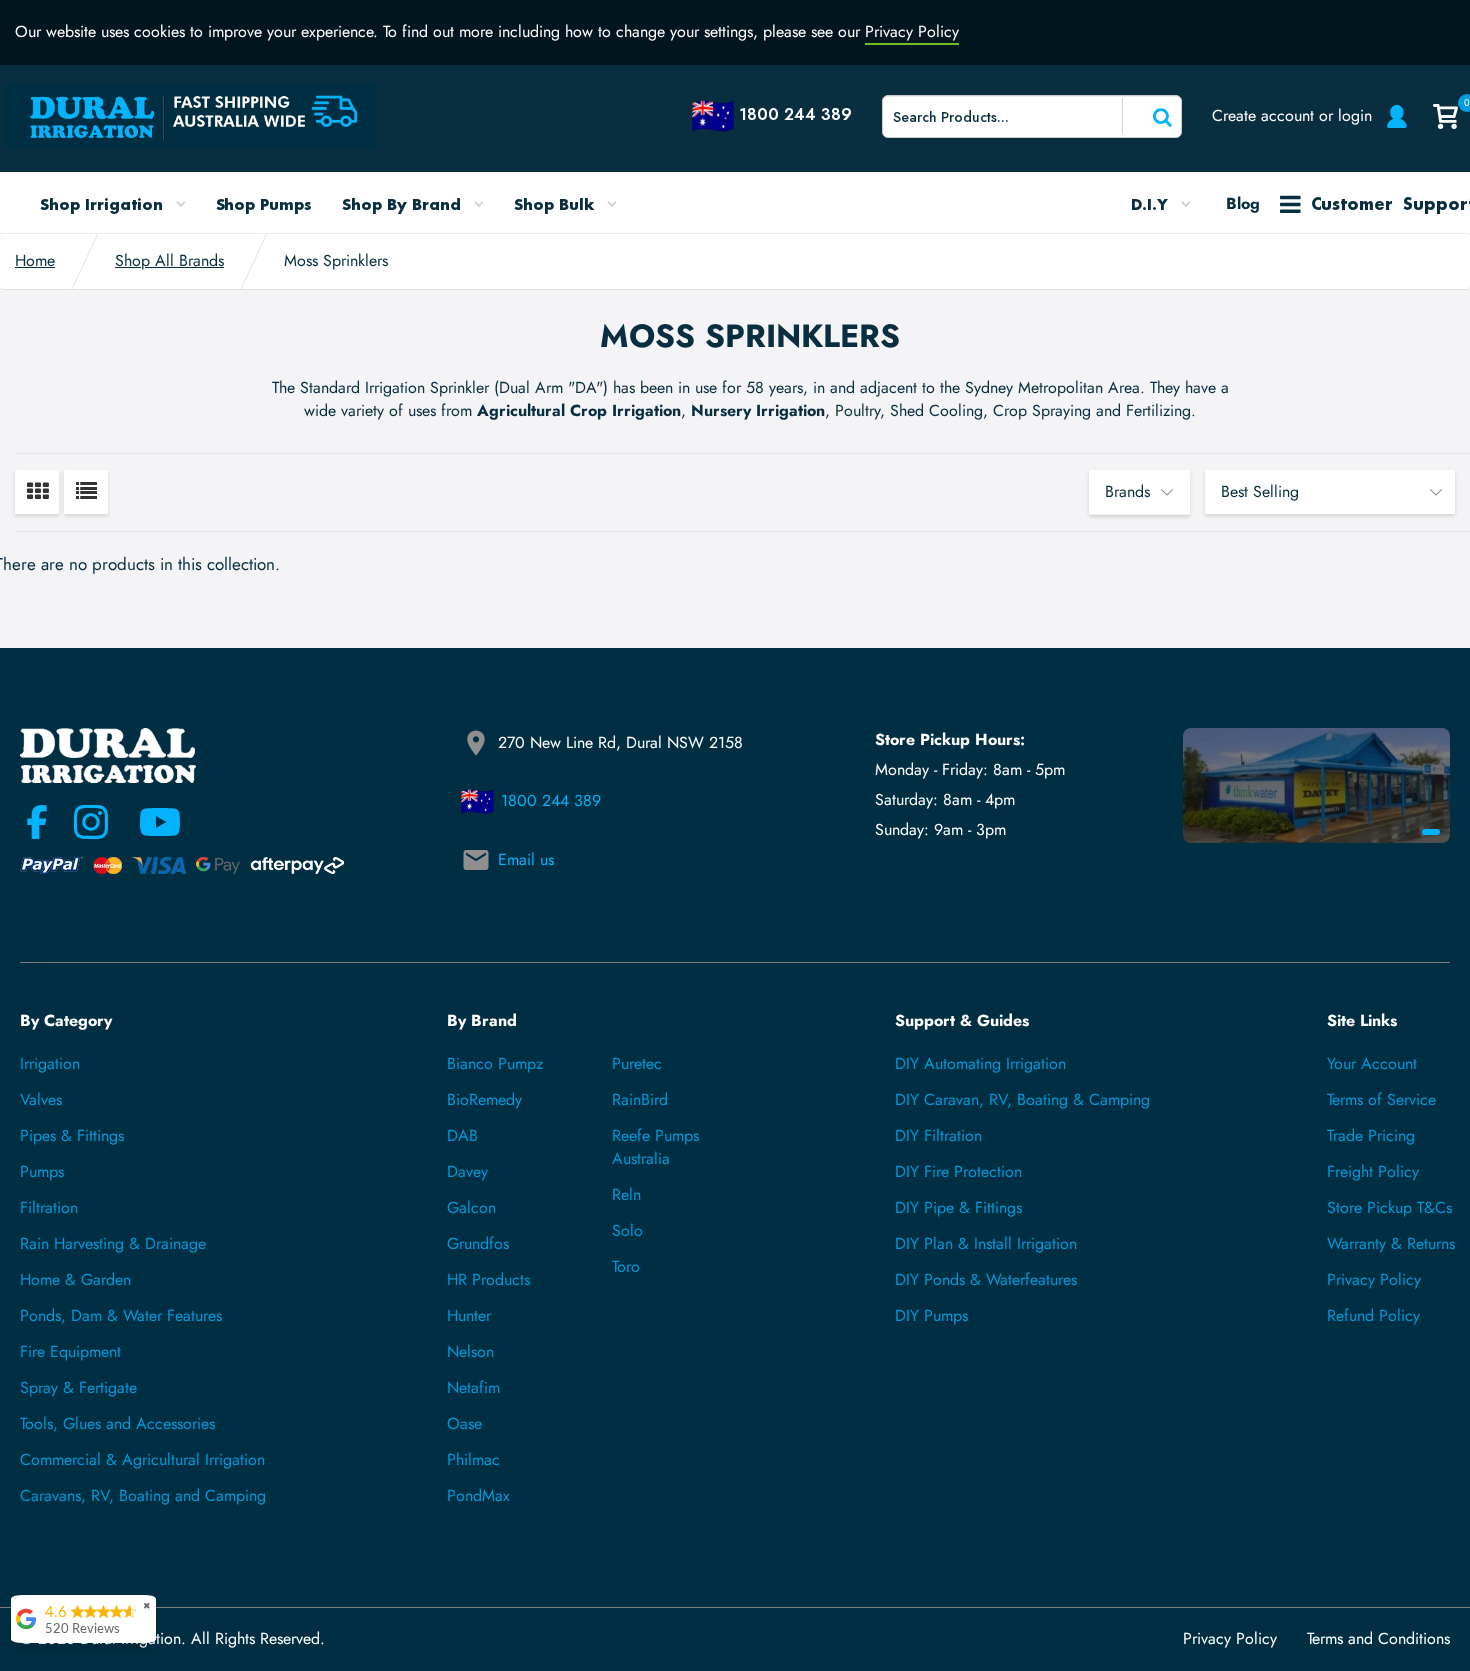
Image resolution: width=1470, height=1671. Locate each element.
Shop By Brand (404, 204)
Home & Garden (75, 1279)
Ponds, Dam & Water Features (121, 1315)
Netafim (473, 1387)
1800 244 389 (551, 800)
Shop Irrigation (104, 204)
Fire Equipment (70, 1351)
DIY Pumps (931, 1315)
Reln (626, 1194)
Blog (1243, 203)
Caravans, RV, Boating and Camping (143, 1495)
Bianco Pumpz (495, 1063)
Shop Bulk (556, 204)
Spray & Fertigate (78, 1387)
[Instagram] (91, 822)
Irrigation (50, 1063)
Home (35, 260)
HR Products (488, 1279)
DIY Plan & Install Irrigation (986, 1243)
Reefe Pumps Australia (655, 1147)
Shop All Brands (169, 260)
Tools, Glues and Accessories (117, 1423)
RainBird (640, 1099)
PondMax (478, 1495)
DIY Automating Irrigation (980, 1063)
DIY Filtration (938, 1135)
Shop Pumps (264, 204)
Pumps (42, 1171)
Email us (526, 859)
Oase (464, 1423)
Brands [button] (1127, 491)
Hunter (469, 1315)
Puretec (637, 1063)
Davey (467, 1171)
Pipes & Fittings (72, 1135)
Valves (41, 1099)
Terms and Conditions (1378, 1639)
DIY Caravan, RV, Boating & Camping (1022, 1099)
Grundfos (478, 1243)
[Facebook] (37, 822)
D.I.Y (1152, 204)
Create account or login (1292, 115)
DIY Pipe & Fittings (958, 1207)
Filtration (49, 1207)
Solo (627, 1230)
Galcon (471, 1207)
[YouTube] (148, 822)
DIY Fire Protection (958, 1171)
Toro (626, 1266)
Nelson (470, 1351)
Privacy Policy (912, 31)
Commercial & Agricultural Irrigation (142, 1459)
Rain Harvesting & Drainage (113, 1243)
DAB (462, 1135)
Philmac (473, 1459)
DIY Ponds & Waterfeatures (986, 1279)
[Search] (1150, 116)
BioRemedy (484, 1099)
